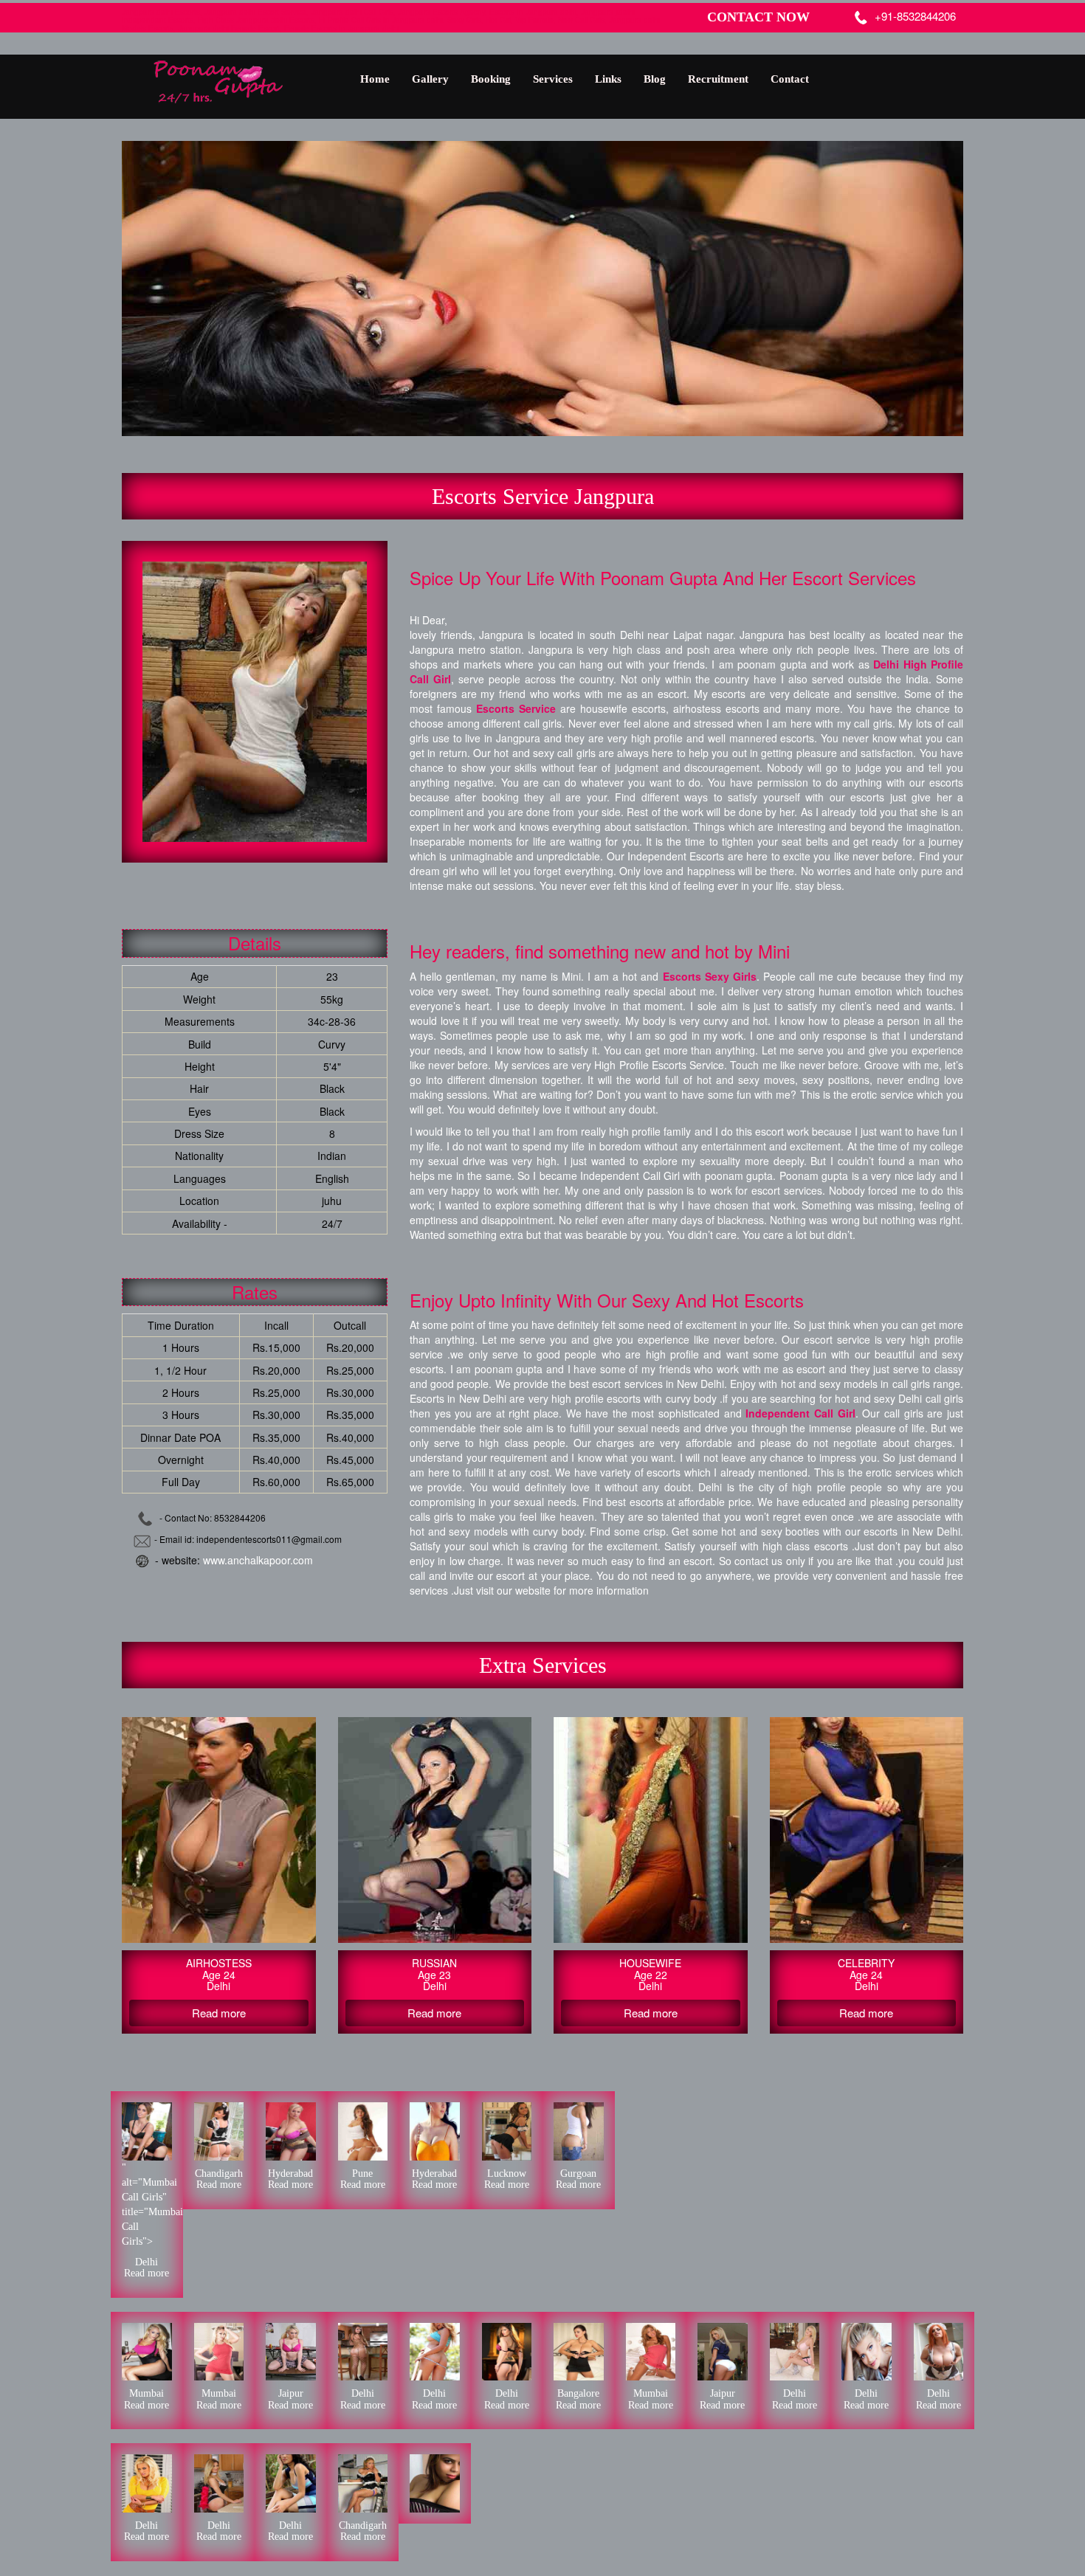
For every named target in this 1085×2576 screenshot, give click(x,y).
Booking (491, 79)
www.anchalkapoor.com (258, 1560)
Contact (790, 79)
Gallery (430, 79)
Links (608, 79)
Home (375, 79)
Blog (655, 79)
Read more (147, 2273)
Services (553, 79)
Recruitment (718, 79)
